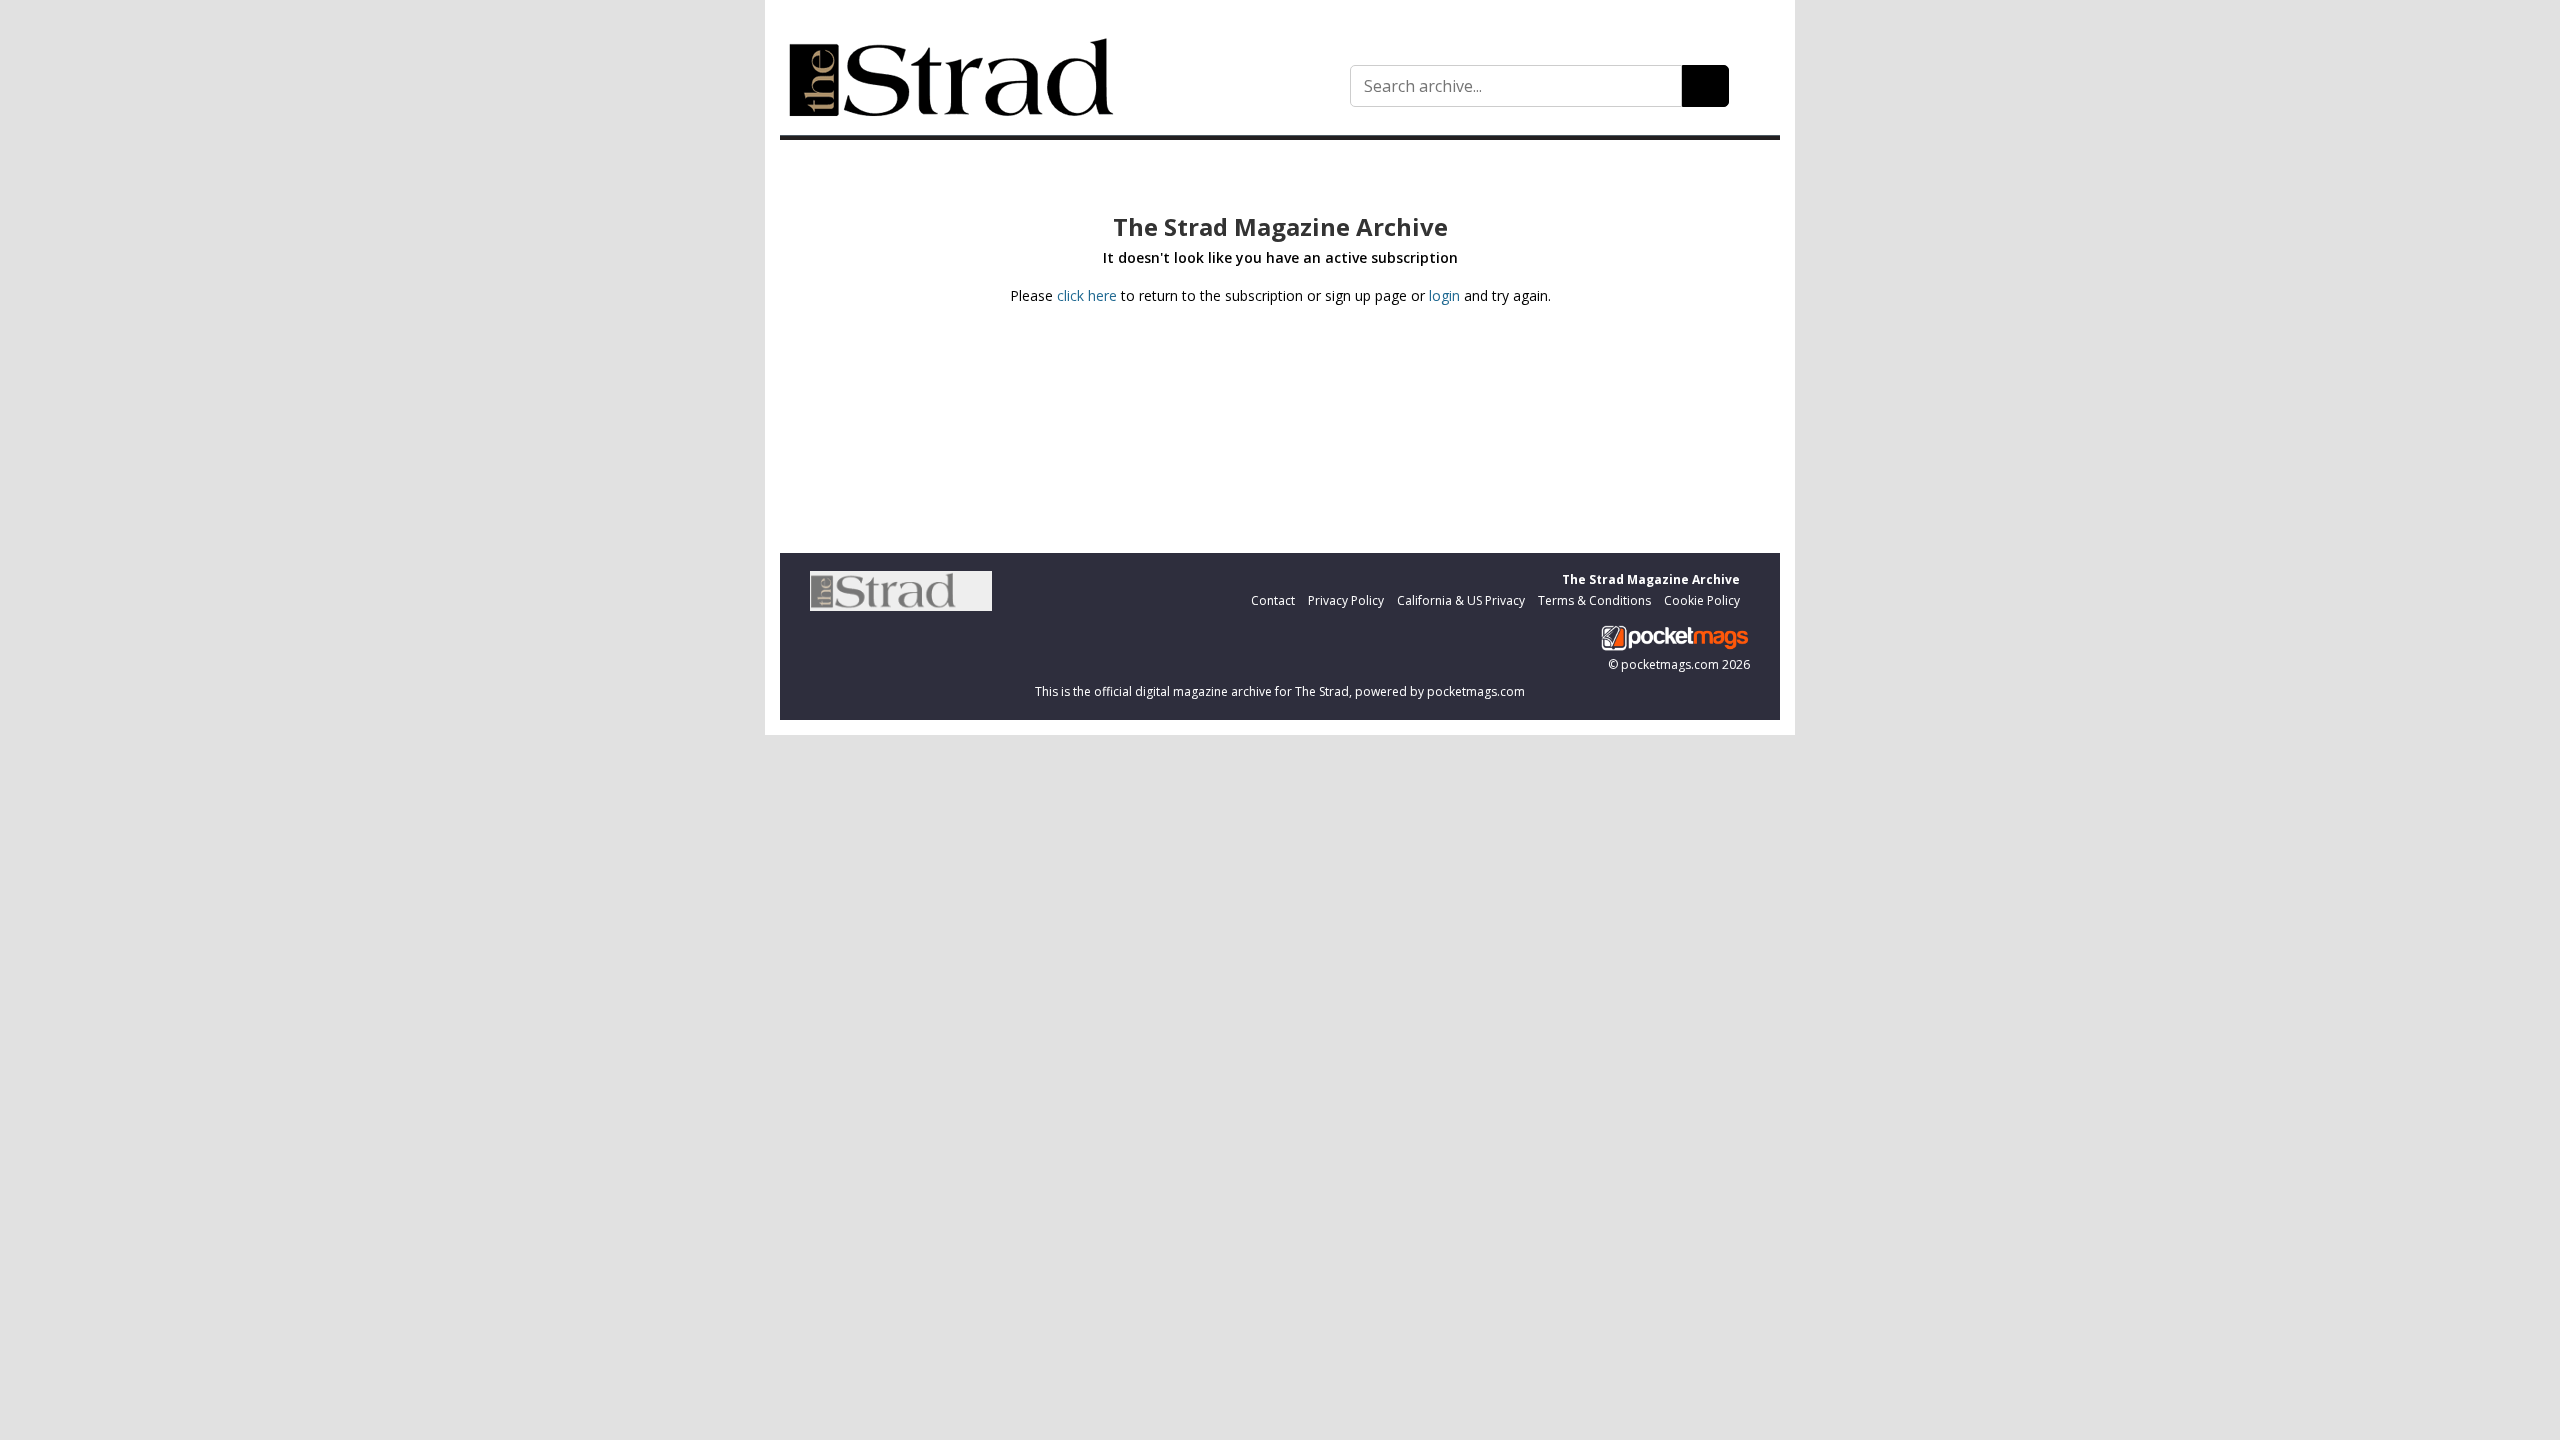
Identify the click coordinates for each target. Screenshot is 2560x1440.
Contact (1273, 600)
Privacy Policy (1346, 600)
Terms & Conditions (1594, 600)
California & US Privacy (1461, 600)
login (1444, 295)
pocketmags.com (1670, 664)
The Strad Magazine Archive (1651, 579)
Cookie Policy (1702, 600)
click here (1087, 295)
